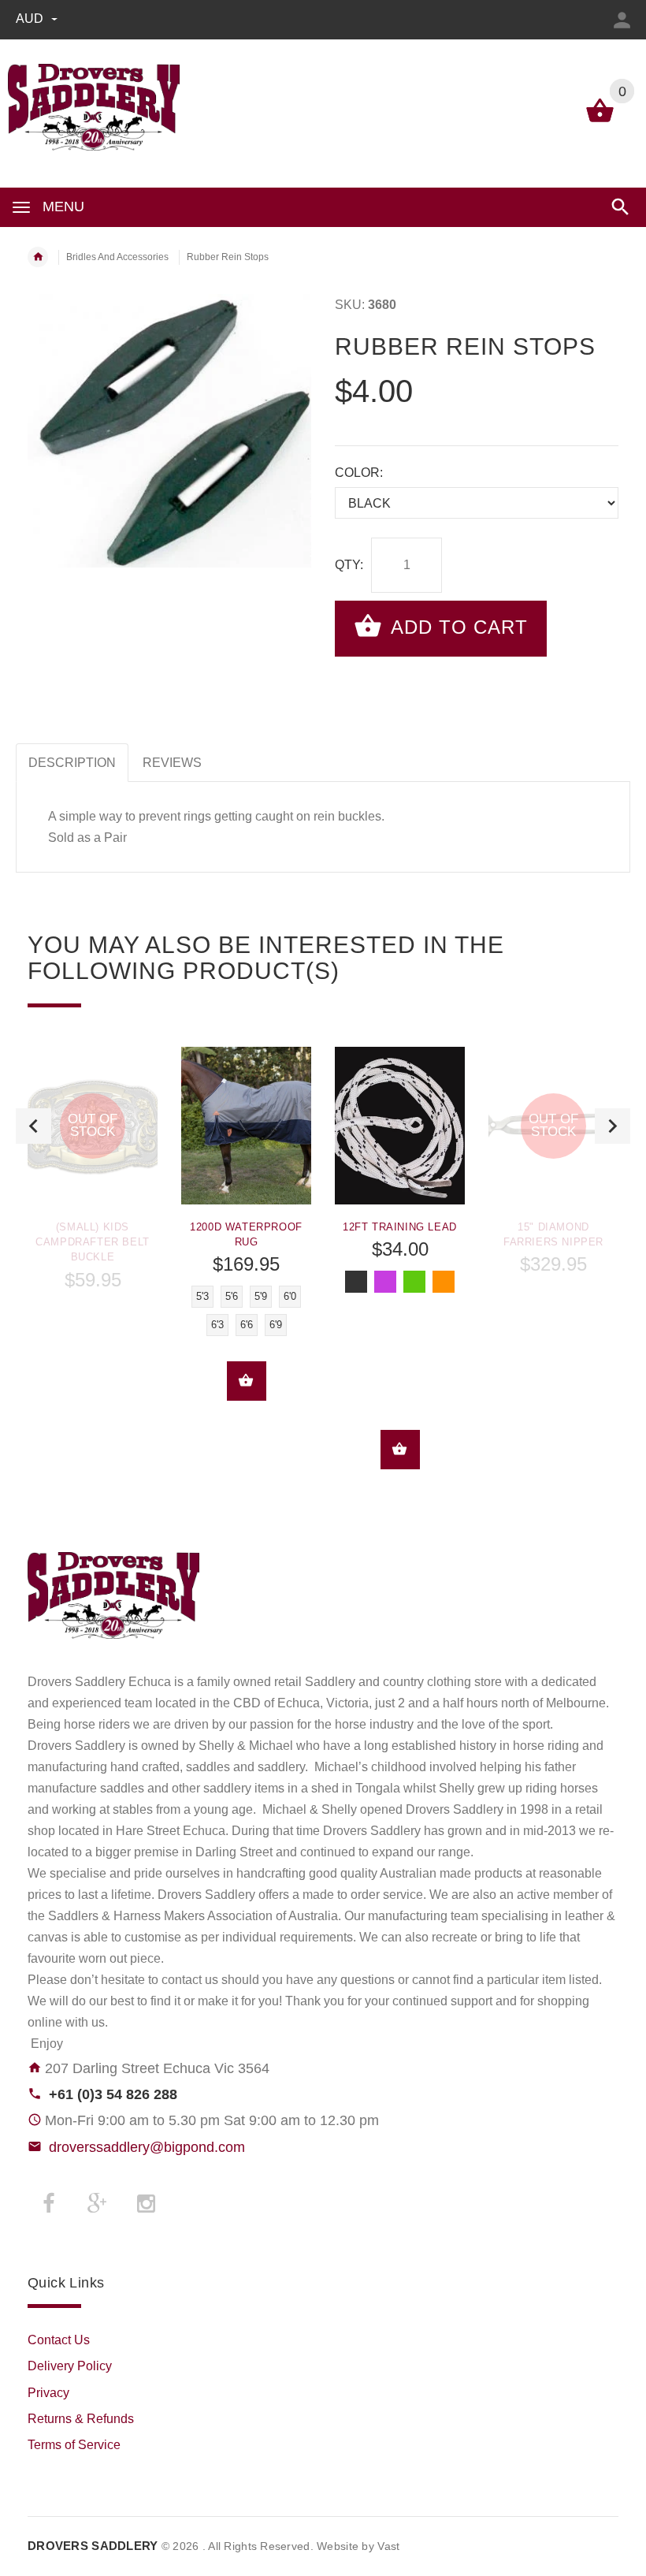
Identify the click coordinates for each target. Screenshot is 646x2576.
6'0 (290, 1296)
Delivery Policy (70, 2366)
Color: (359, 473)
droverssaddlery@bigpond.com (147, 2147)
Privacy (48, 2393)
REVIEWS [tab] (172, 763)
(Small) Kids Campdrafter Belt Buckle (93, 1242)
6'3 (217, 1325)
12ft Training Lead (400, 1227)
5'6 (232, 1296)
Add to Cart (457, 627)
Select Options (247, 1381)
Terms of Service (74, 2445)
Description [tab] (72, 763)
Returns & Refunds (81, 2419)
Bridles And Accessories (117, 257)
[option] (93, 1174)
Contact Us (59, 2340)
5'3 (202, 1296)
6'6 (247, 1325)
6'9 (276, 1325)
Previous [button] (33, 1126)
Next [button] (613, 1126)
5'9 (261, 1296)
